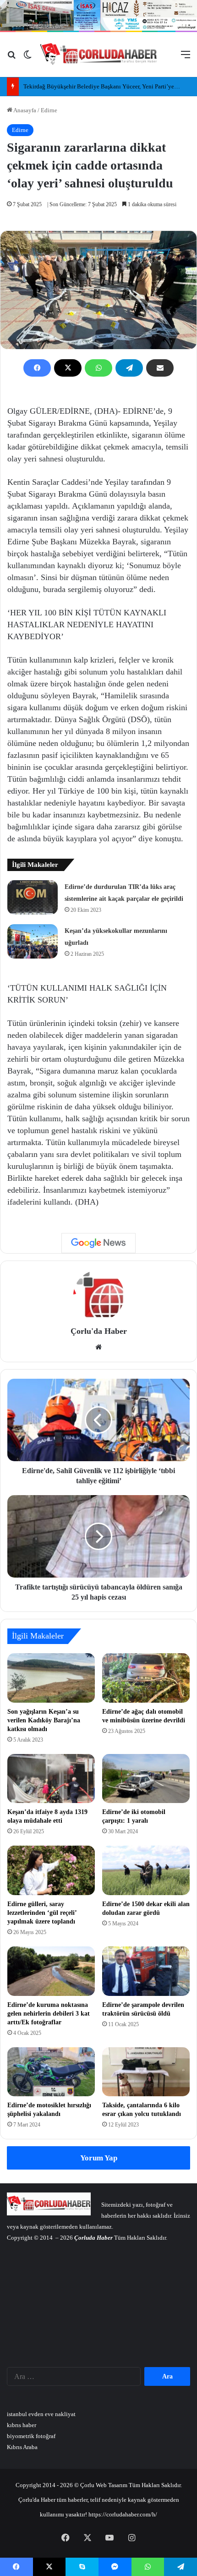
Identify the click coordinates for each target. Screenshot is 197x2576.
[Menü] (186, 58)
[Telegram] (129, 368)
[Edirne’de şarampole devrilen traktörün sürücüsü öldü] (146, 1971)
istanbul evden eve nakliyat (41, 2414)
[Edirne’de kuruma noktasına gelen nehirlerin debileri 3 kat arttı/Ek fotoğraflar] (51, 1971)
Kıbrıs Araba (22, 2447)
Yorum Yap (99, 2158)
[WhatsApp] (98, 368)
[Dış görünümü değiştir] (27, 58)
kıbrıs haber (22, 2425)
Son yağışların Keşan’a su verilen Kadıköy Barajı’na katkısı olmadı (44, 1720)
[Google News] (98, 1243)
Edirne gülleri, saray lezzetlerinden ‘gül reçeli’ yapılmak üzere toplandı (42, 1913)
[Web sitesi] (98, 1347)
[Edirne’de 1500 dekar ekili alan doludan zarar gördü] (146, 1870)
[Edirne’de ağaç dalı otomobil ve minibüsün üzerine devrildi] (146, 1678)
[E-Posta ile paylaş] (160, 368)
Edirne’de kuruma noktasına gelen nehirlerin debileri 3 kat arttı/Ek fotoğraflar (49, 2014)
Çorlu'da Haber (99, 1331)
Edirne (49, 110)
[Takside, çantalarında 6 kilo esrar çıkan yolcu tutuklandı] (146, 2072)
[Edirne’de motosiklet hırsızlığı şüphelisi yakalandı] (51, 2072)
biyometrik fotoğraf (31, 2436)
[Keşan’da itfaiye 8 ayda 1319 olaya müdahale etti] (51, 1779)
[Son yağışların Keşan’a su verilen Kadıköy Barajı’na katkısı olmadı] (51, 1678)
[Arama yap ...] (11, 58)
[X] (68, 368)
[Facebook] (37, 368)
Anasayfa (24, 110)
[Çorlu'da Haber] (99, 55)
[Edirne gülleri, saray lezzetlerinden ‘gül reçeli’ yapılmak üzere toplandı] (51, 1870)
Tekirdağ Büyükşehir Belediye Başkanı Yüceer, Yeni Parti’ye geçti (106, 86)
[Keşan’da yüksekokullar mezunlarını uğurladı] (33, 941)
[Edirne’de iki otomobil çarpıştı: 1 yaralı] (146, 1779)
